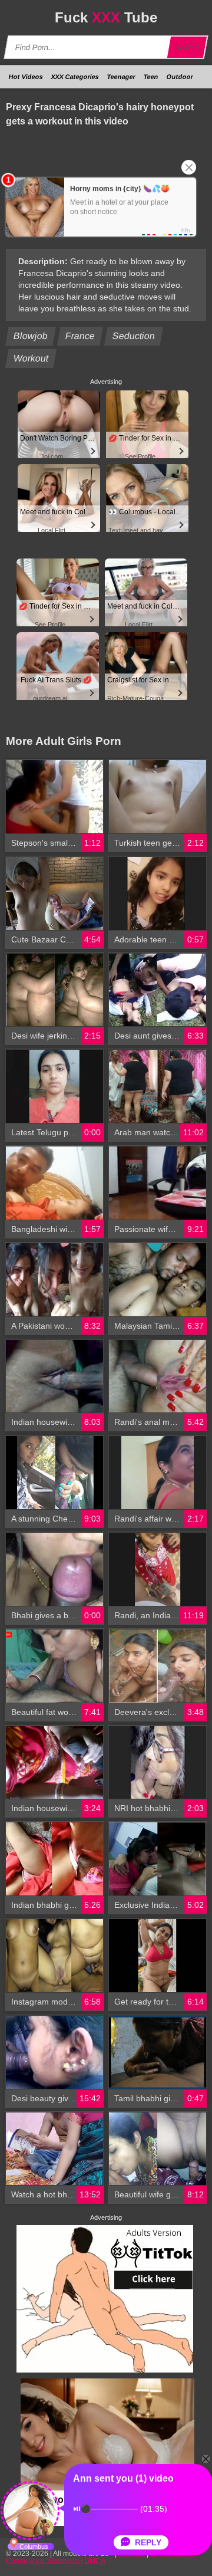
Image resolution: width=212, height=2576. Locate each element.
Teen (151, 77)
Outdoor (180, 77)
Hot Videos (26, 77)
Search (187, 47)
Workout (31, 358)
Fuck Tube (106, 17)
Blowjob (31, 336)
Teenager (121, 77)
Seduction (134, 336)
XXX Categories (75, 77)
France (80, 336)
